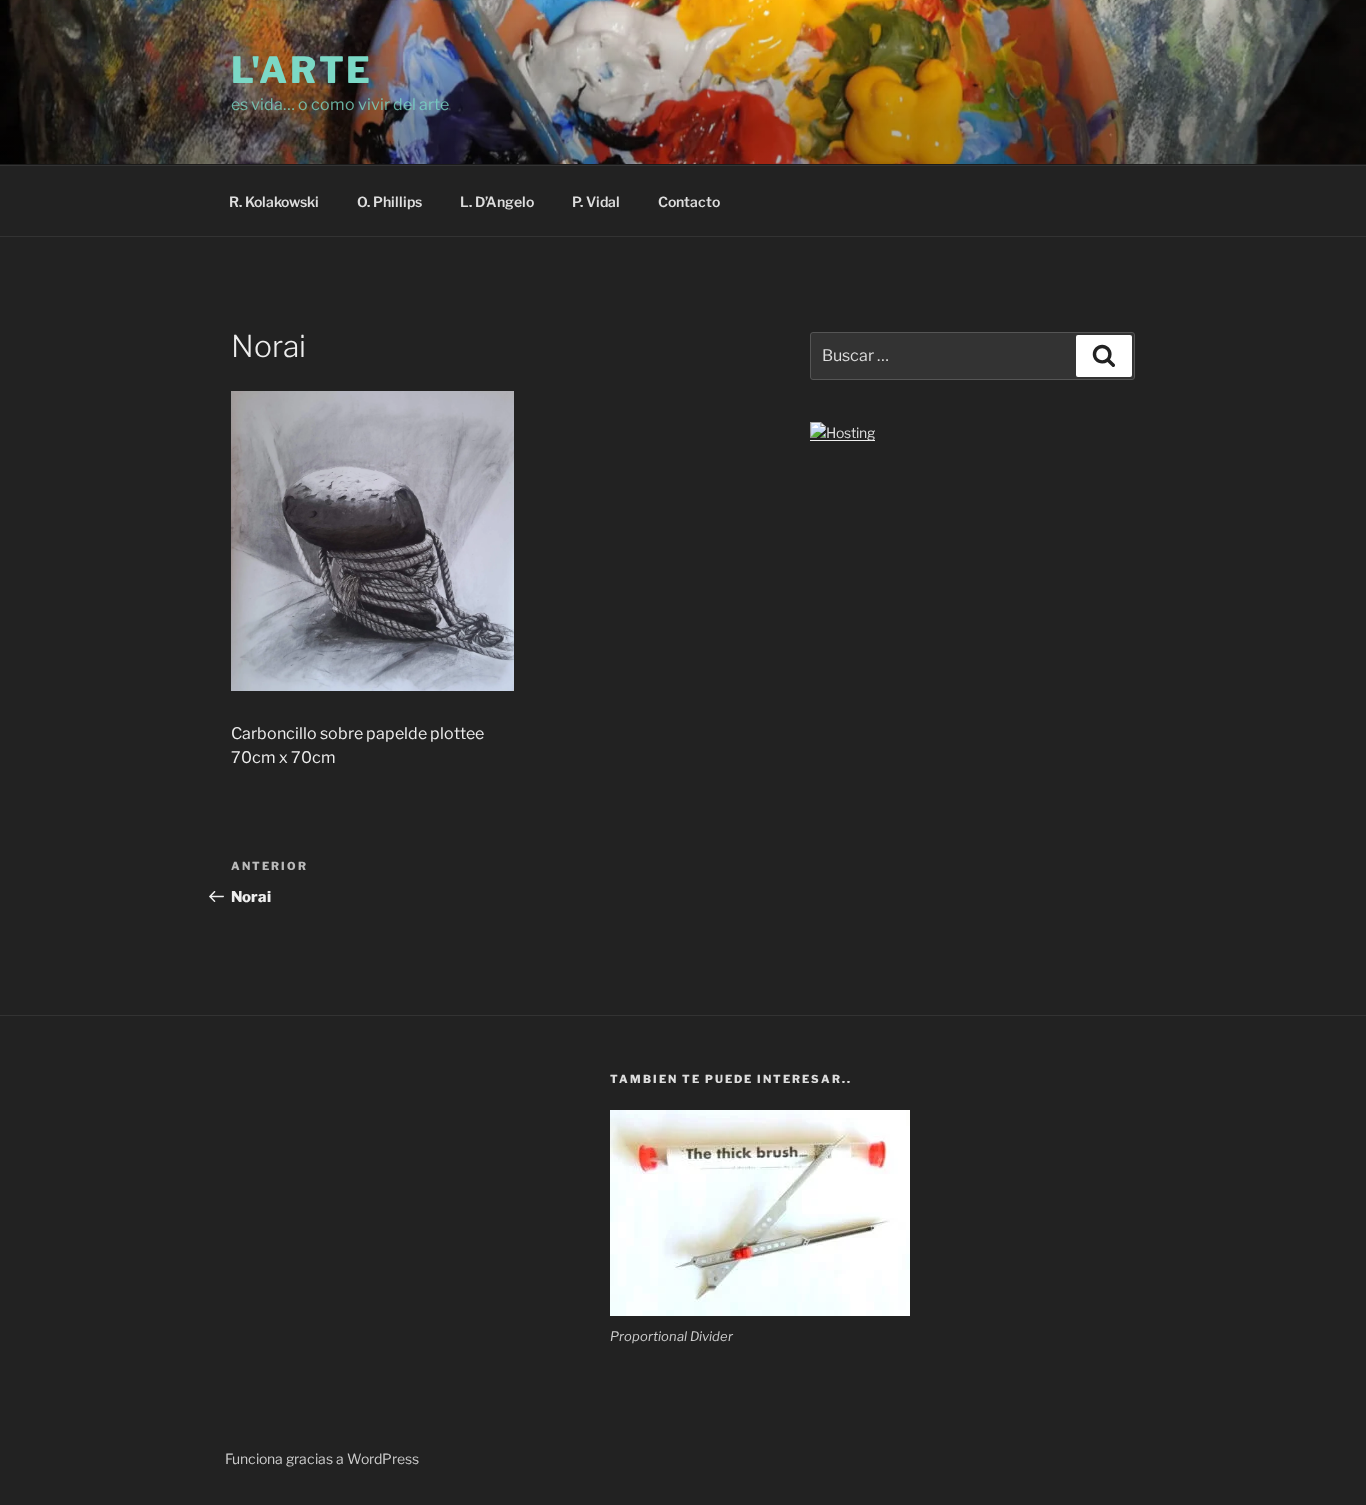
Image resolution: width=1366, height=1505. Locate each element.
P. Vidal (596, 201)
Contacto (689, 201)
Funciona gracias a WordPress (322, 1458)
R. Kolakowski (274, 201)
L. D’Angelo (497, 201)
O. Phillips (389, 201)
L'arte (302, 70)
